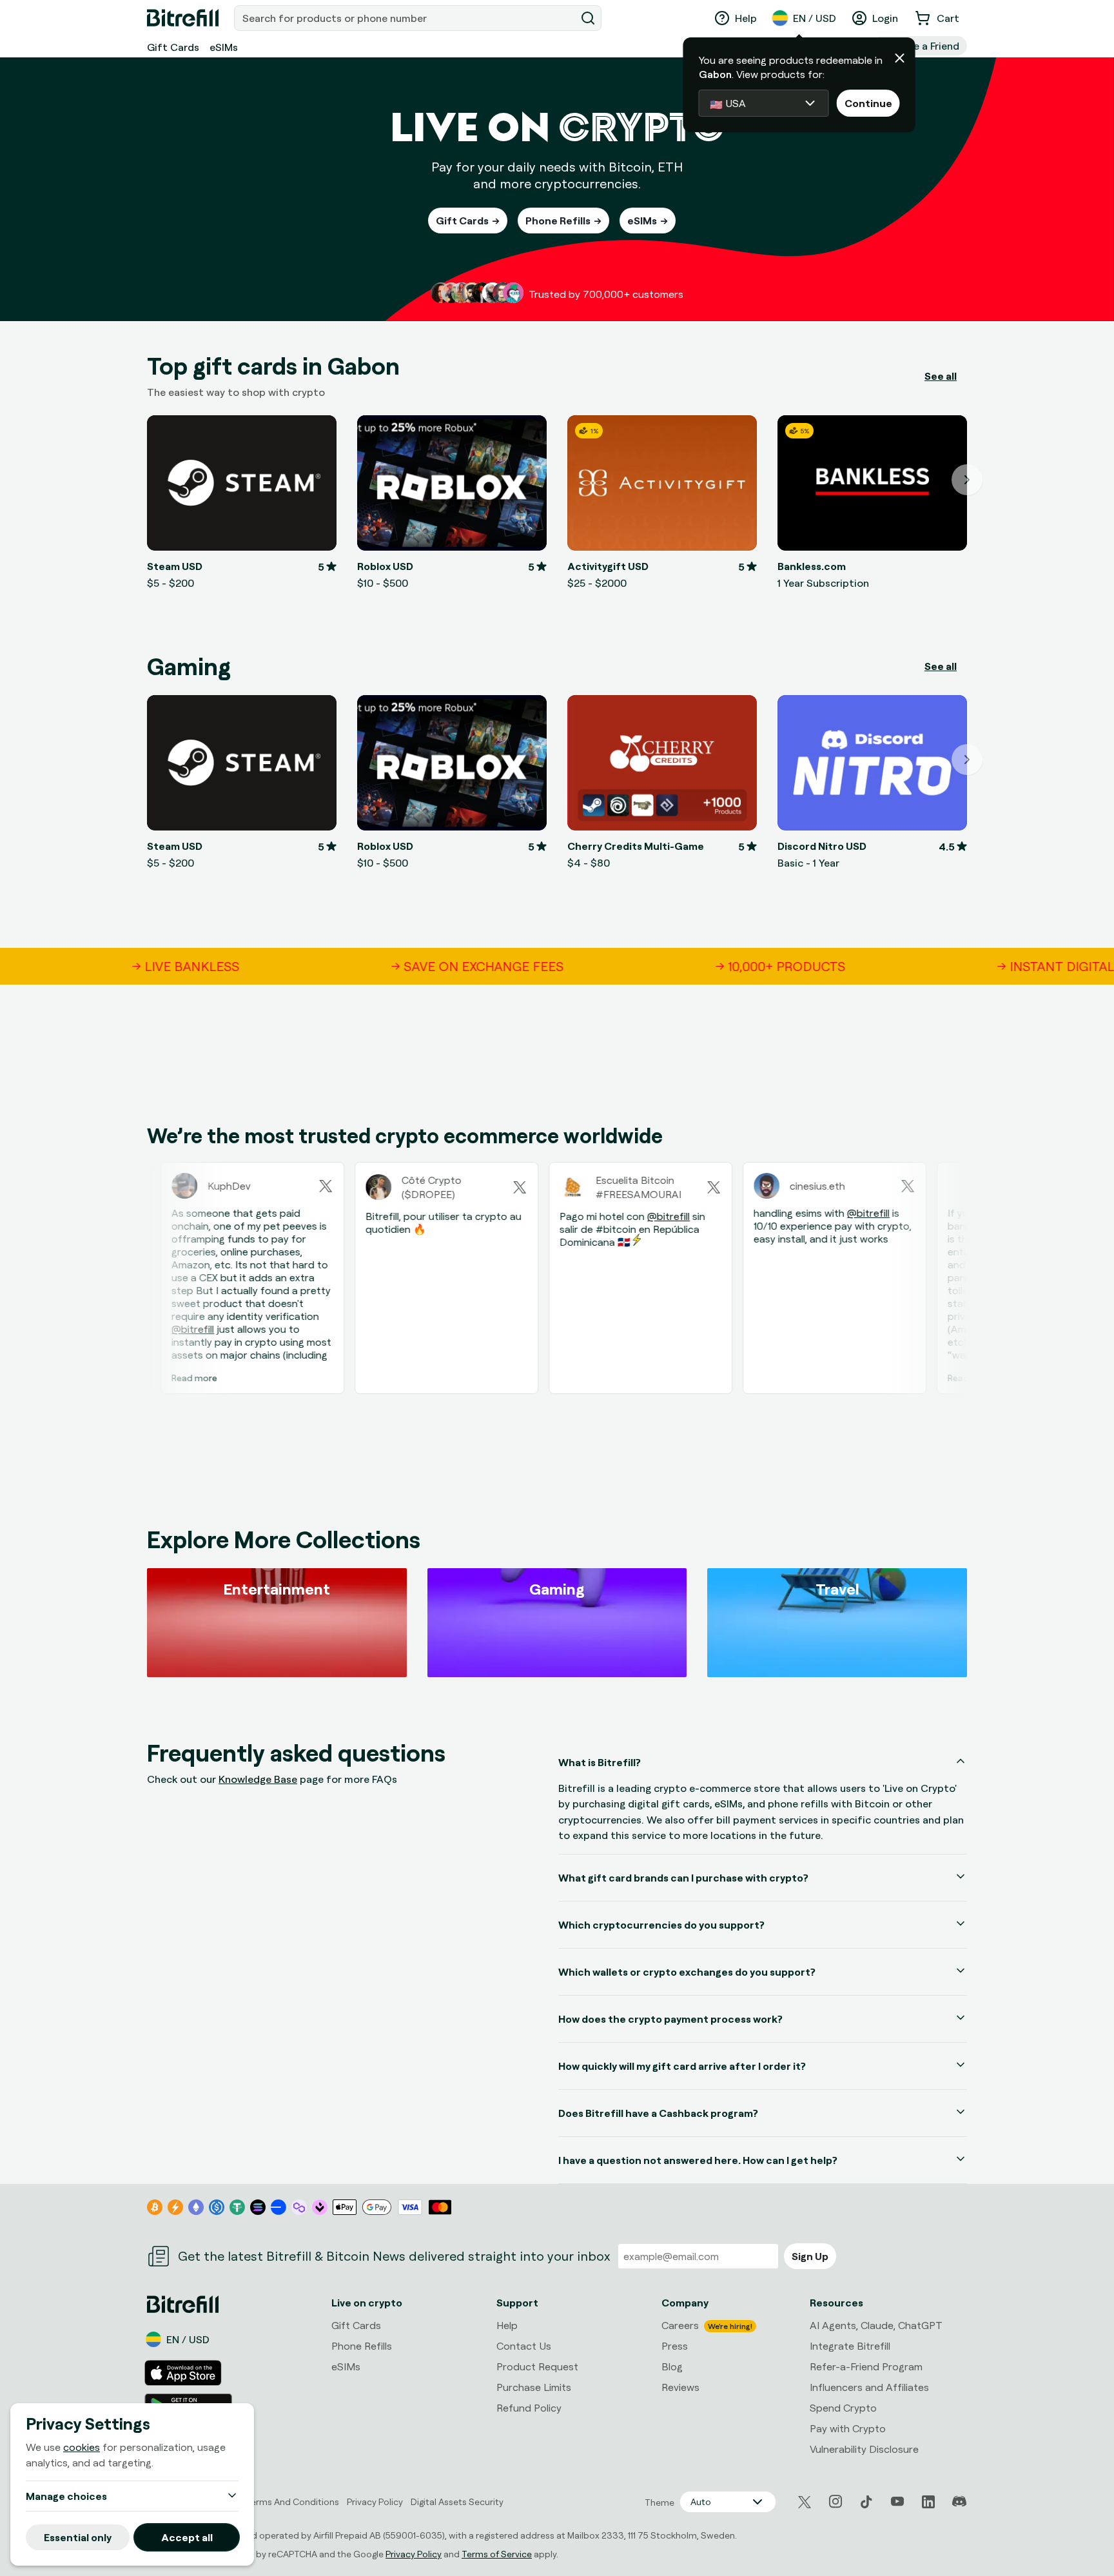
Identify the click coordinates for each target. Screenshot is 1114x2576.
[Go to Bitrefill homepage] (183, 18)
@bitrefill (148, 1329)
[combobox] (406, 18)
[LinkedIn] (928, 2502)
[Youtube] (897, 2502)
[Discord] (959, 2502)
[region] (557, 1282)
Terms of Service (497, 2554)
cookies (82, 2447)
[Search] (588, 18)
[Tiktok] (866, 2502)
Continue (868, 103)
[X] (805, 2502)
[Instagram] (835, 2502)
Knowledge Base (258, 1779)
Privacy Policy (414, 2554)
